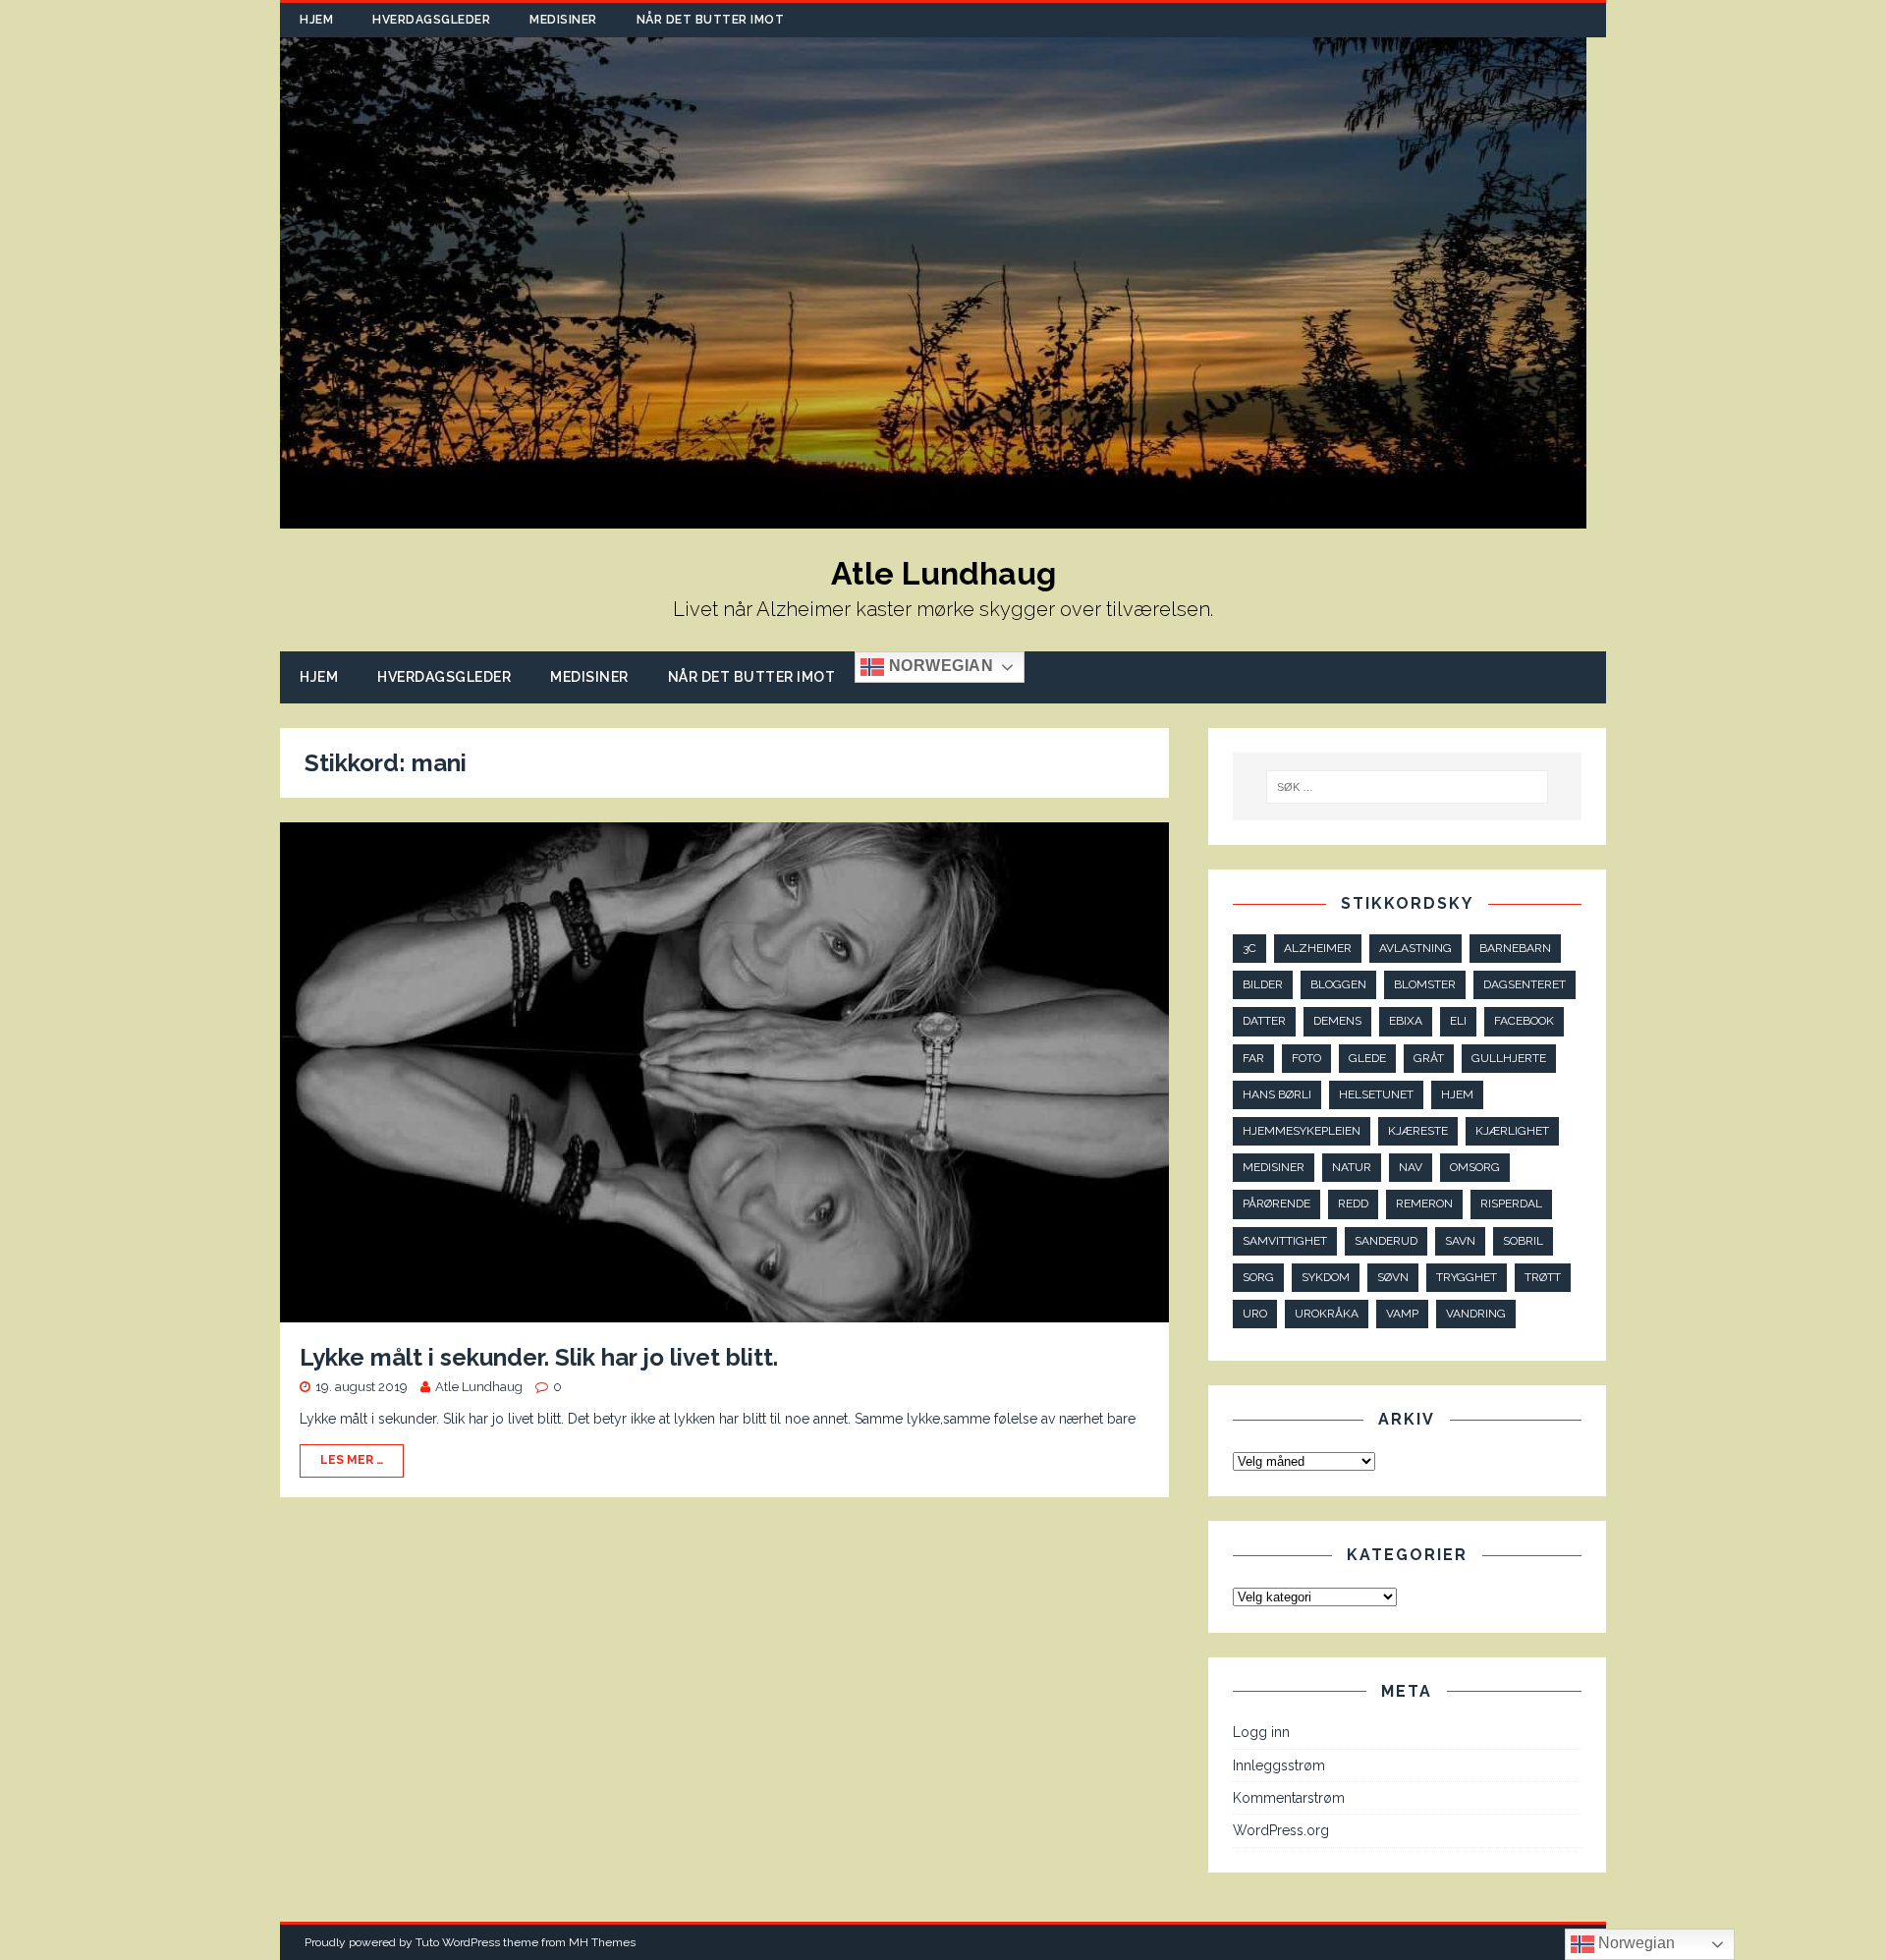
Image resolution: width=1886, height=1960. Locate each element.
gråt (1429, 1058)
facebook (1524, 1021)
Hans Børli (1277, 1094)
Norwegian (939, 667)
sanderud (1386, 1241)
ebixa (1406, 1021)
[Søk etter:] (1408, 787)
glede (1367, 1058)
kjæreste (1418, 1131)
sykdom (1326, 1277)
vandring (1476, 1314)
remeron (1424, 1204)
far (1253, 1058)
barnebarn (1515, 948)
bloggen (1338, 984)
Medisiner (563, 20)
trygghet (1467, 1277)
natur (1352, 1167)
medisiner (1274, 1167)
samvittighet (1285, 1241)
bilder (1263, 984)
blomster (1425, 984)
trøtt (1543, 1277)
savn (1460, 1241)
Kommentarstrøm (1289, 1798)
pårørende (1276, 1204)
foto (1306, 1058)
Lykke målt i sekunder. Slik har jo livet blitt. (539, 1357)
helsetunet (1376, 1094)
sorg (1258, 1277)
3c (1249, 948)
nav (1411, 1167)
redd (1353, 1204)
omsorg (1475, 1167)
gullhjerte (1509, 1058)
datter (1264, 1021)
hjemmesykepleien (1302, 1131)
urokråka (1327, 1314)
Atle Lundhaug (479, 1387)
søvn (1393, 1277)
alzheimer (1318, 948)
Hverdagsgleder (431, 20)
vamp (1402, 1314)
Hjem (316, 20)
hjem (1457, 1094)
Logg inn (1261, 1732)
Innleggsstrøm (1279, 1765)
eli (1458, 1021)
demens (1337, 1021)
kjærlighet (1512, 1131)
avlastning (1415, 948)
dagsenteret (1525, 984)
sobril (1523, 1241)
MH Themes (602, 1942)
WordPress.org (1281, 1830)
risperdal (1511, 1204)
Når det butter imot (711, 20)
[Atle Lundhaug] (933, 518)
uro (1255, 1314)
